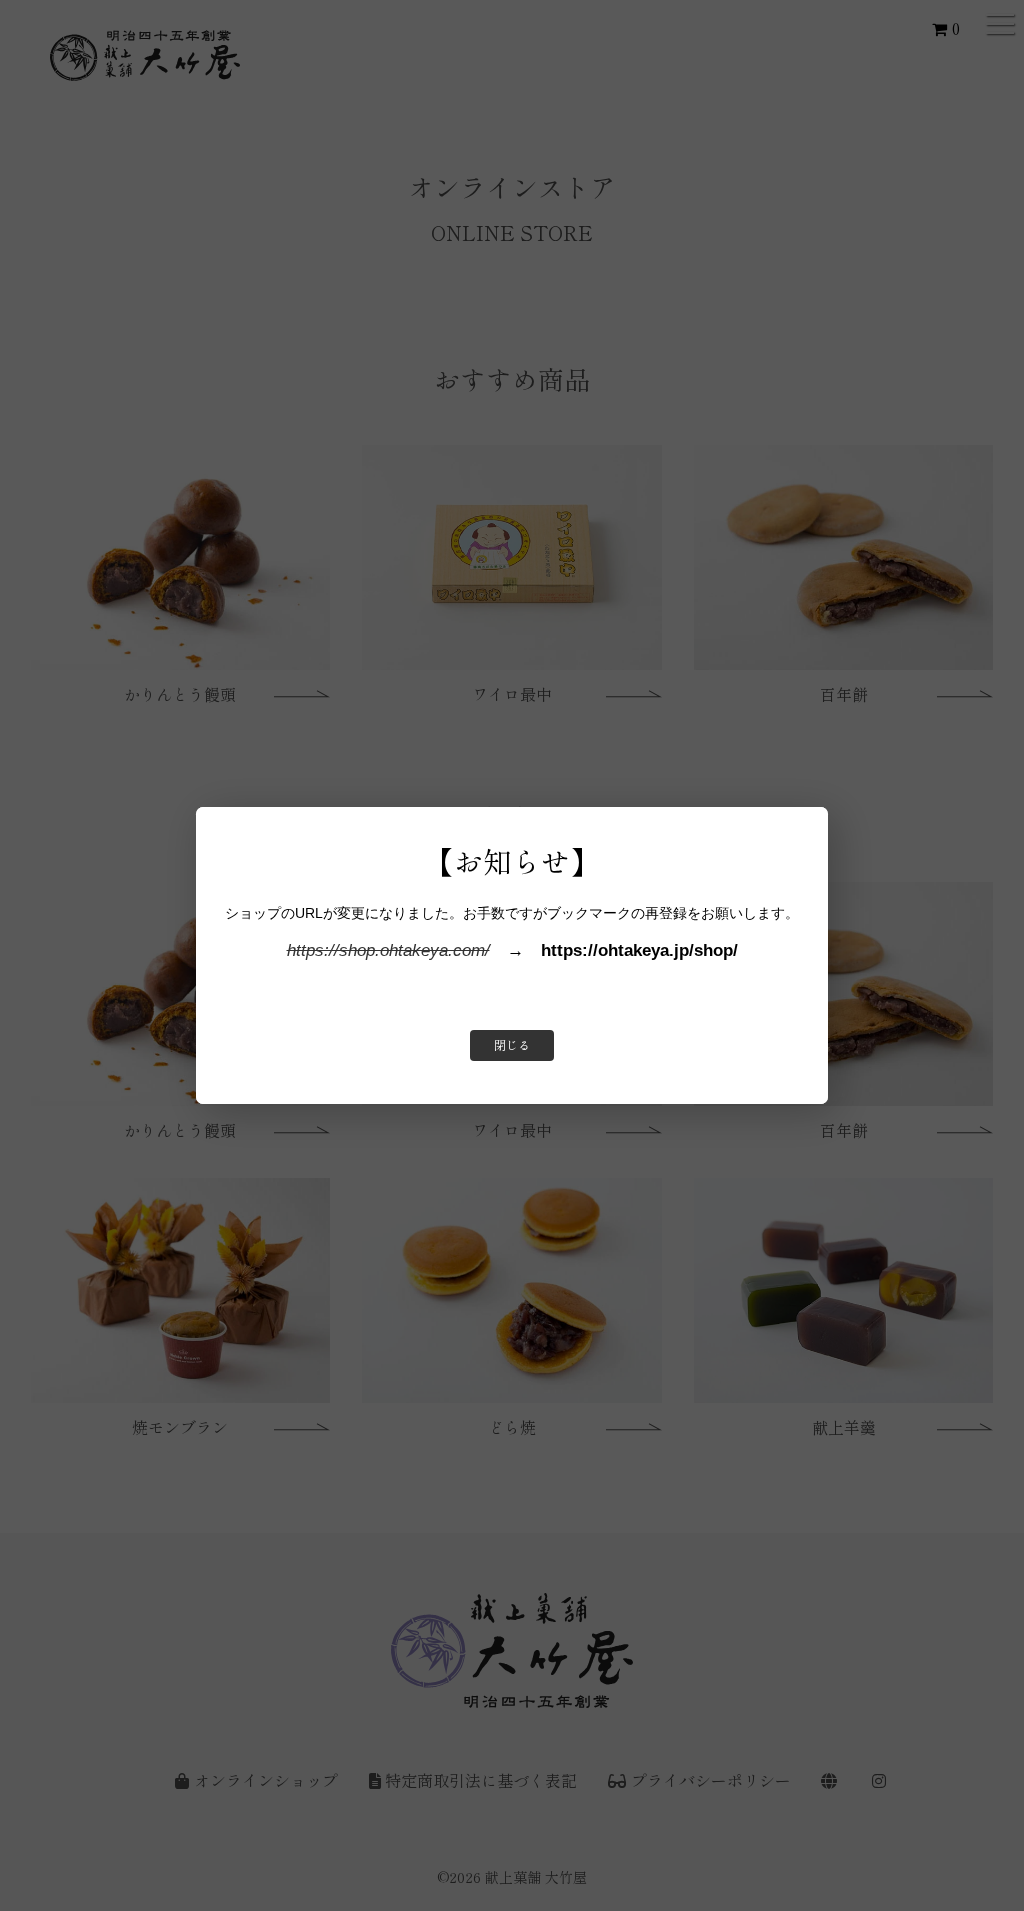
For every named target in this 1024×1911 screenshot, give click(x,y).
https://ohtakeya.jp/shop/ (639, 950)
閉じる (512, 1045)
